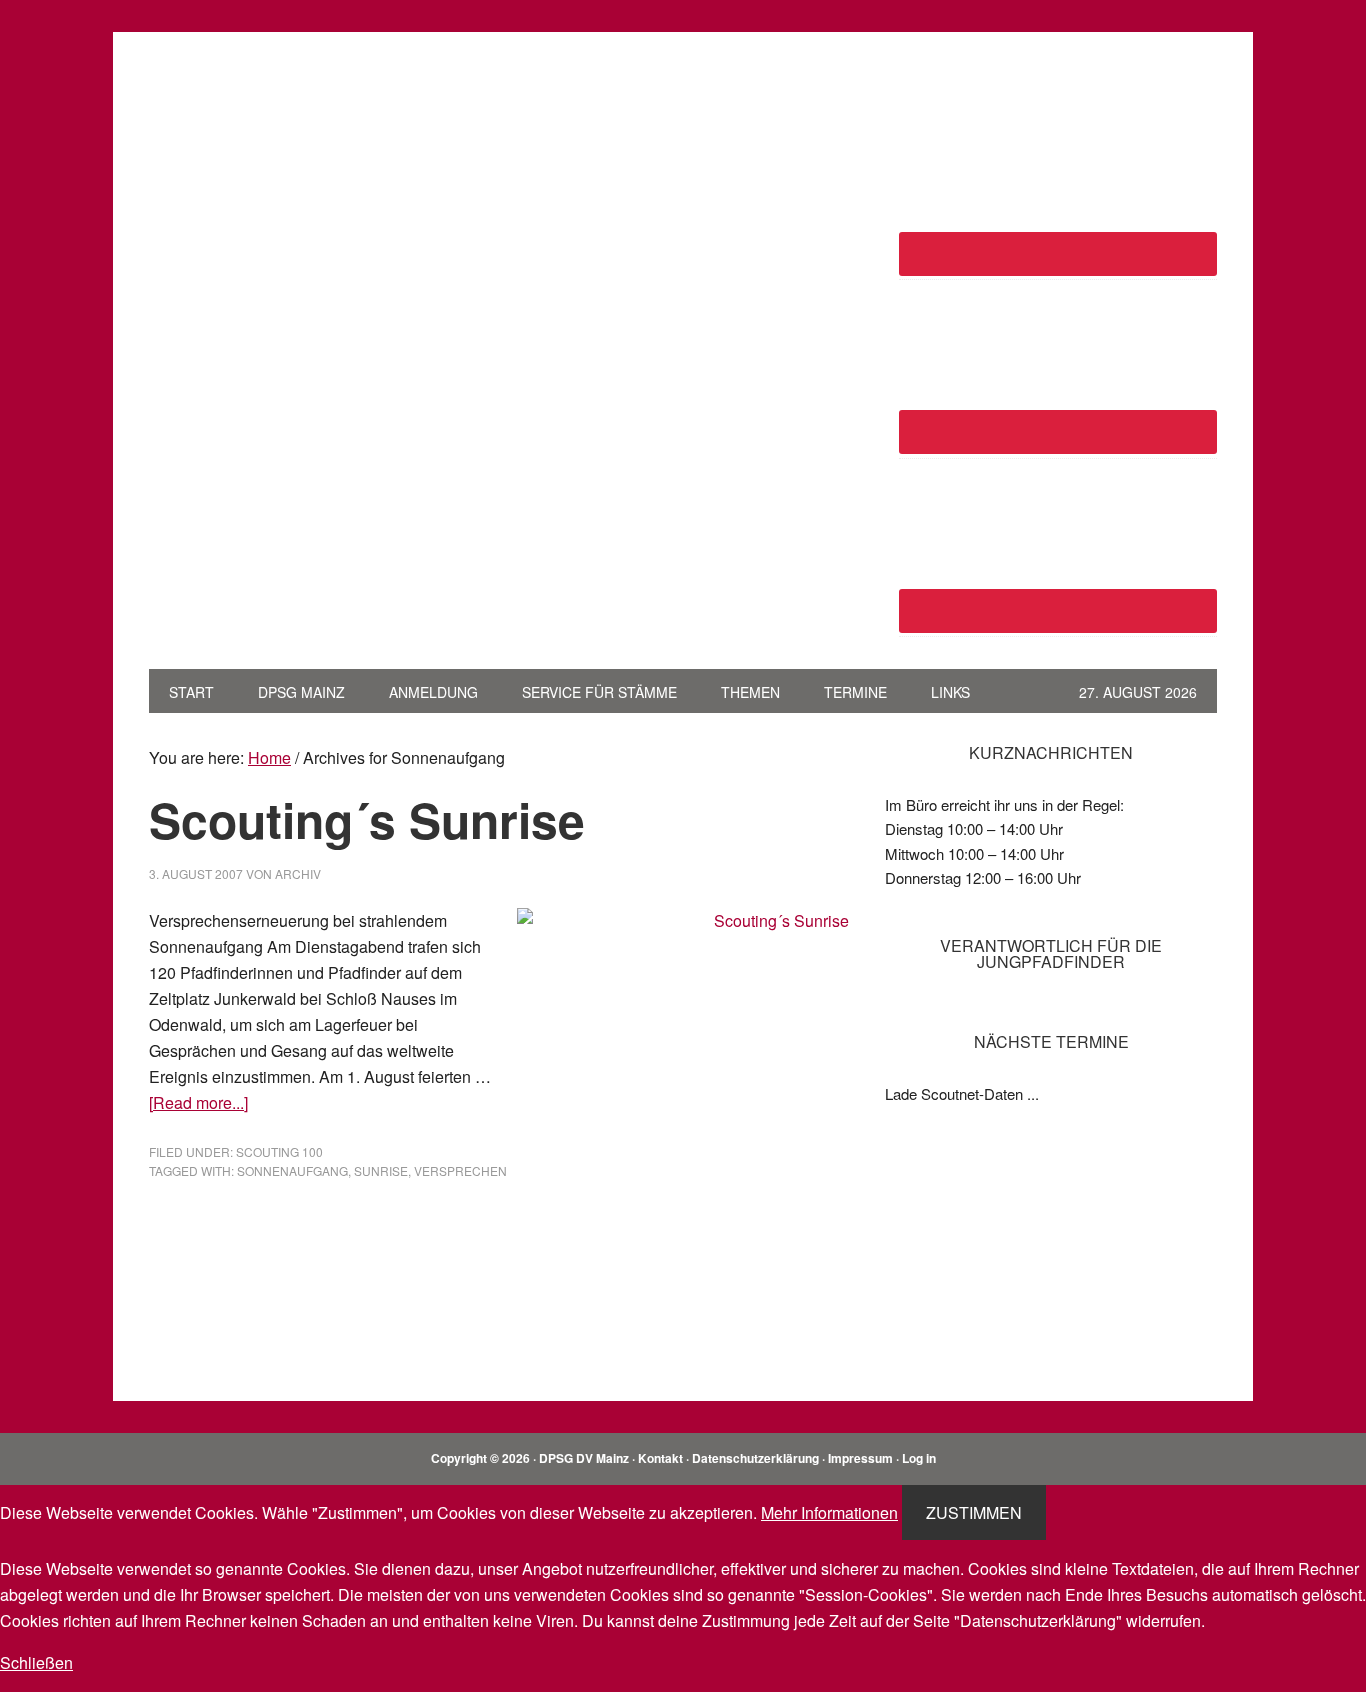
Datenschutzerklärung (755, 1458)
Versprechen (460, 1170)
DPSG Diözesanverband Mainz (284, 108)
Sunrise (381, 1170)
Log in (919, 1458)
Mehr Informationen (829, 1512)
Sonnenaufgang (292, 1170)
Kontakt (660, 1458)
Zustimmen (974, 1512)
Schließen (36, 1662)
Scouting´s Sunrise (367, 819)
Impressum (860, 1458)
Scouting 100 (279, 1151)
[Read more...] (198, 1102)
